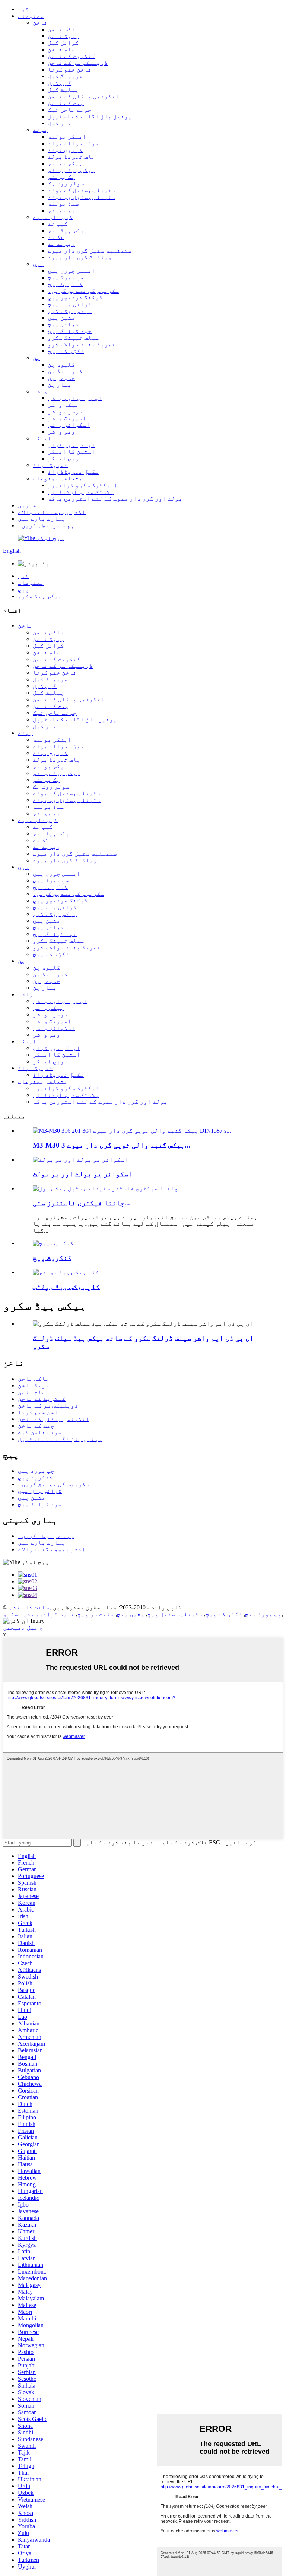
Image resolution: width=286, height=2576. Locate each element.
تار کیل (60, 123)
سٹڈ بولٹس (63, 204)
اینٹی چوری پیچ (71, 271)
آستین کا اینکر (71, 452)
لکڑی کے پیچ (66, 351)
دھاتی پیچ (63, 324)
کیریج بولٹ (65, 150)
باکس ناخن (63, 29)
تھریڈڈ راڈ (50, 465)
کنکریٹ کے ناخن (71, 56)
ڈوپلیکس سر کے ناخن (78, 63)
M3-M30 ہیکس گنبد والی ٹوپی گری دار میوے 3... (112, 1145)
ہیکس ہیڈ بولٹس (71, 170)
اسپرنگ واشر (67, 418)
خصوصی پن (61, 378)
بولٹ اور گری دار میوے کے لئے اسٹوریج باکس (115, 499)
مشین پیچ (61, 318)
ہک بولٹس (61, 177)
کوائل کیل (63, 43)
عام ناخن (61, 49)
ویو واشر (61, 432)
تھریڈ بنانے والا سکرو (82, 344)
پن (36, 358)
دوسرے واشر (65, 411)
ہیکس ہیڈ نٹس (68, 230)
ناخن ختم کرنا (70, 69)
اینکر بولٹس (67, 137)
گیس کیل (60, 83)
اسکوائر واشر (69, 425)
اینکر (42, 438)
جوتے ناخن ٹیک (70, 110)
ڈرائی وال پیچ (70, 304)
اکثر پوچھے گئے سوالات (52, 512)
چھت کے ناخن (66, 103)
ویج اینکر (63, 458)
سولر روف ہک (66, 183)
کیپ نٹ (58, 224)
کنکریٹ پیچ (65, 284)
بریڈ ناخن (63, 36)
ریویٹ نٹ (61, 244)
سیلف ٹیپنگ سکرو (73, 338)
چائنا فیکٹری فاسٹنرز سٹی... (81, 1203)
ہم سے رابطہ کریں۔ (46, 525)
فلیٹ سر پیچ (96, 1614)
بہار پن (60, 385)
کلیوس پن (61, 364)
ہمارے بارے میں (42, 519)
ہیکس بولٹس (65, 163)
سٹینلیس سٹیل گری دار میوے (90, 250)
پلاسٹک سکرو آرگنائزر (81, 492)
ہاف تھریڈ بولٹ (71, 157)
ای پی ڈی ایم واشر (75, 398)
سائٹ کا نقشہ (29, 1607)
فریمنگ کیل (65, 76)
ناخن (40, 23)
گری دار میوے (53, 217)
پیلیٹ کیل (63, 90)
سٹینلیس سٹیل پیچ (175, 1614)
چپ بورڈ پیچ (66, 277)
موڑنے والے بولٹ (73, 143)
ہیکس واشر (63, 405)
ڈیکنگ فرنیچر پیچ (75, 297)
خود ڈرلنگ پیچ (70, 331)
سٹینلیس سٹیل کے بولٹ (82, 190)
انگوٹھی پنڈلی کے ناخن (83, 96)
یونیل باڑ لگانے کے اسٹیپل (90, 116)
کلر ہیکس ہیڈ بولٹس (66, 1287)
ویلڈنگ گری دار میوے (80, 257)
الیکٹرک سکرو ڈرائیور (83, 485)
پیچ (38, 264)
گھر (23, 9)
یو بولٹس (61, 210)
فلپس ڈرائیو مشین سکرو (39, 1614)
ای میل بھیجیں (25, 1628)
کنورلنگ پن (65, 371)
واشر (40, 391)
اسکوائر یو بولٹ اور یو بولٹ (82, 1174)
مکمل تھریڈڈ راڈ (73, 472)
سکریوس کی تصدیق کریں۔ (83, 291)
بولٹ (40, 130)
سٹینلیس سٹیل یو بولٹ (82, 197)
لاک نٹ (56, 237)
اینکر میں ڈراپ (71, 445)
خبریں (27, 505)
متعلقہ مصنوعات (58, 478)
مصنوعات (31, 16)
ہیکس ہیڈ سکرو (70, 311)
